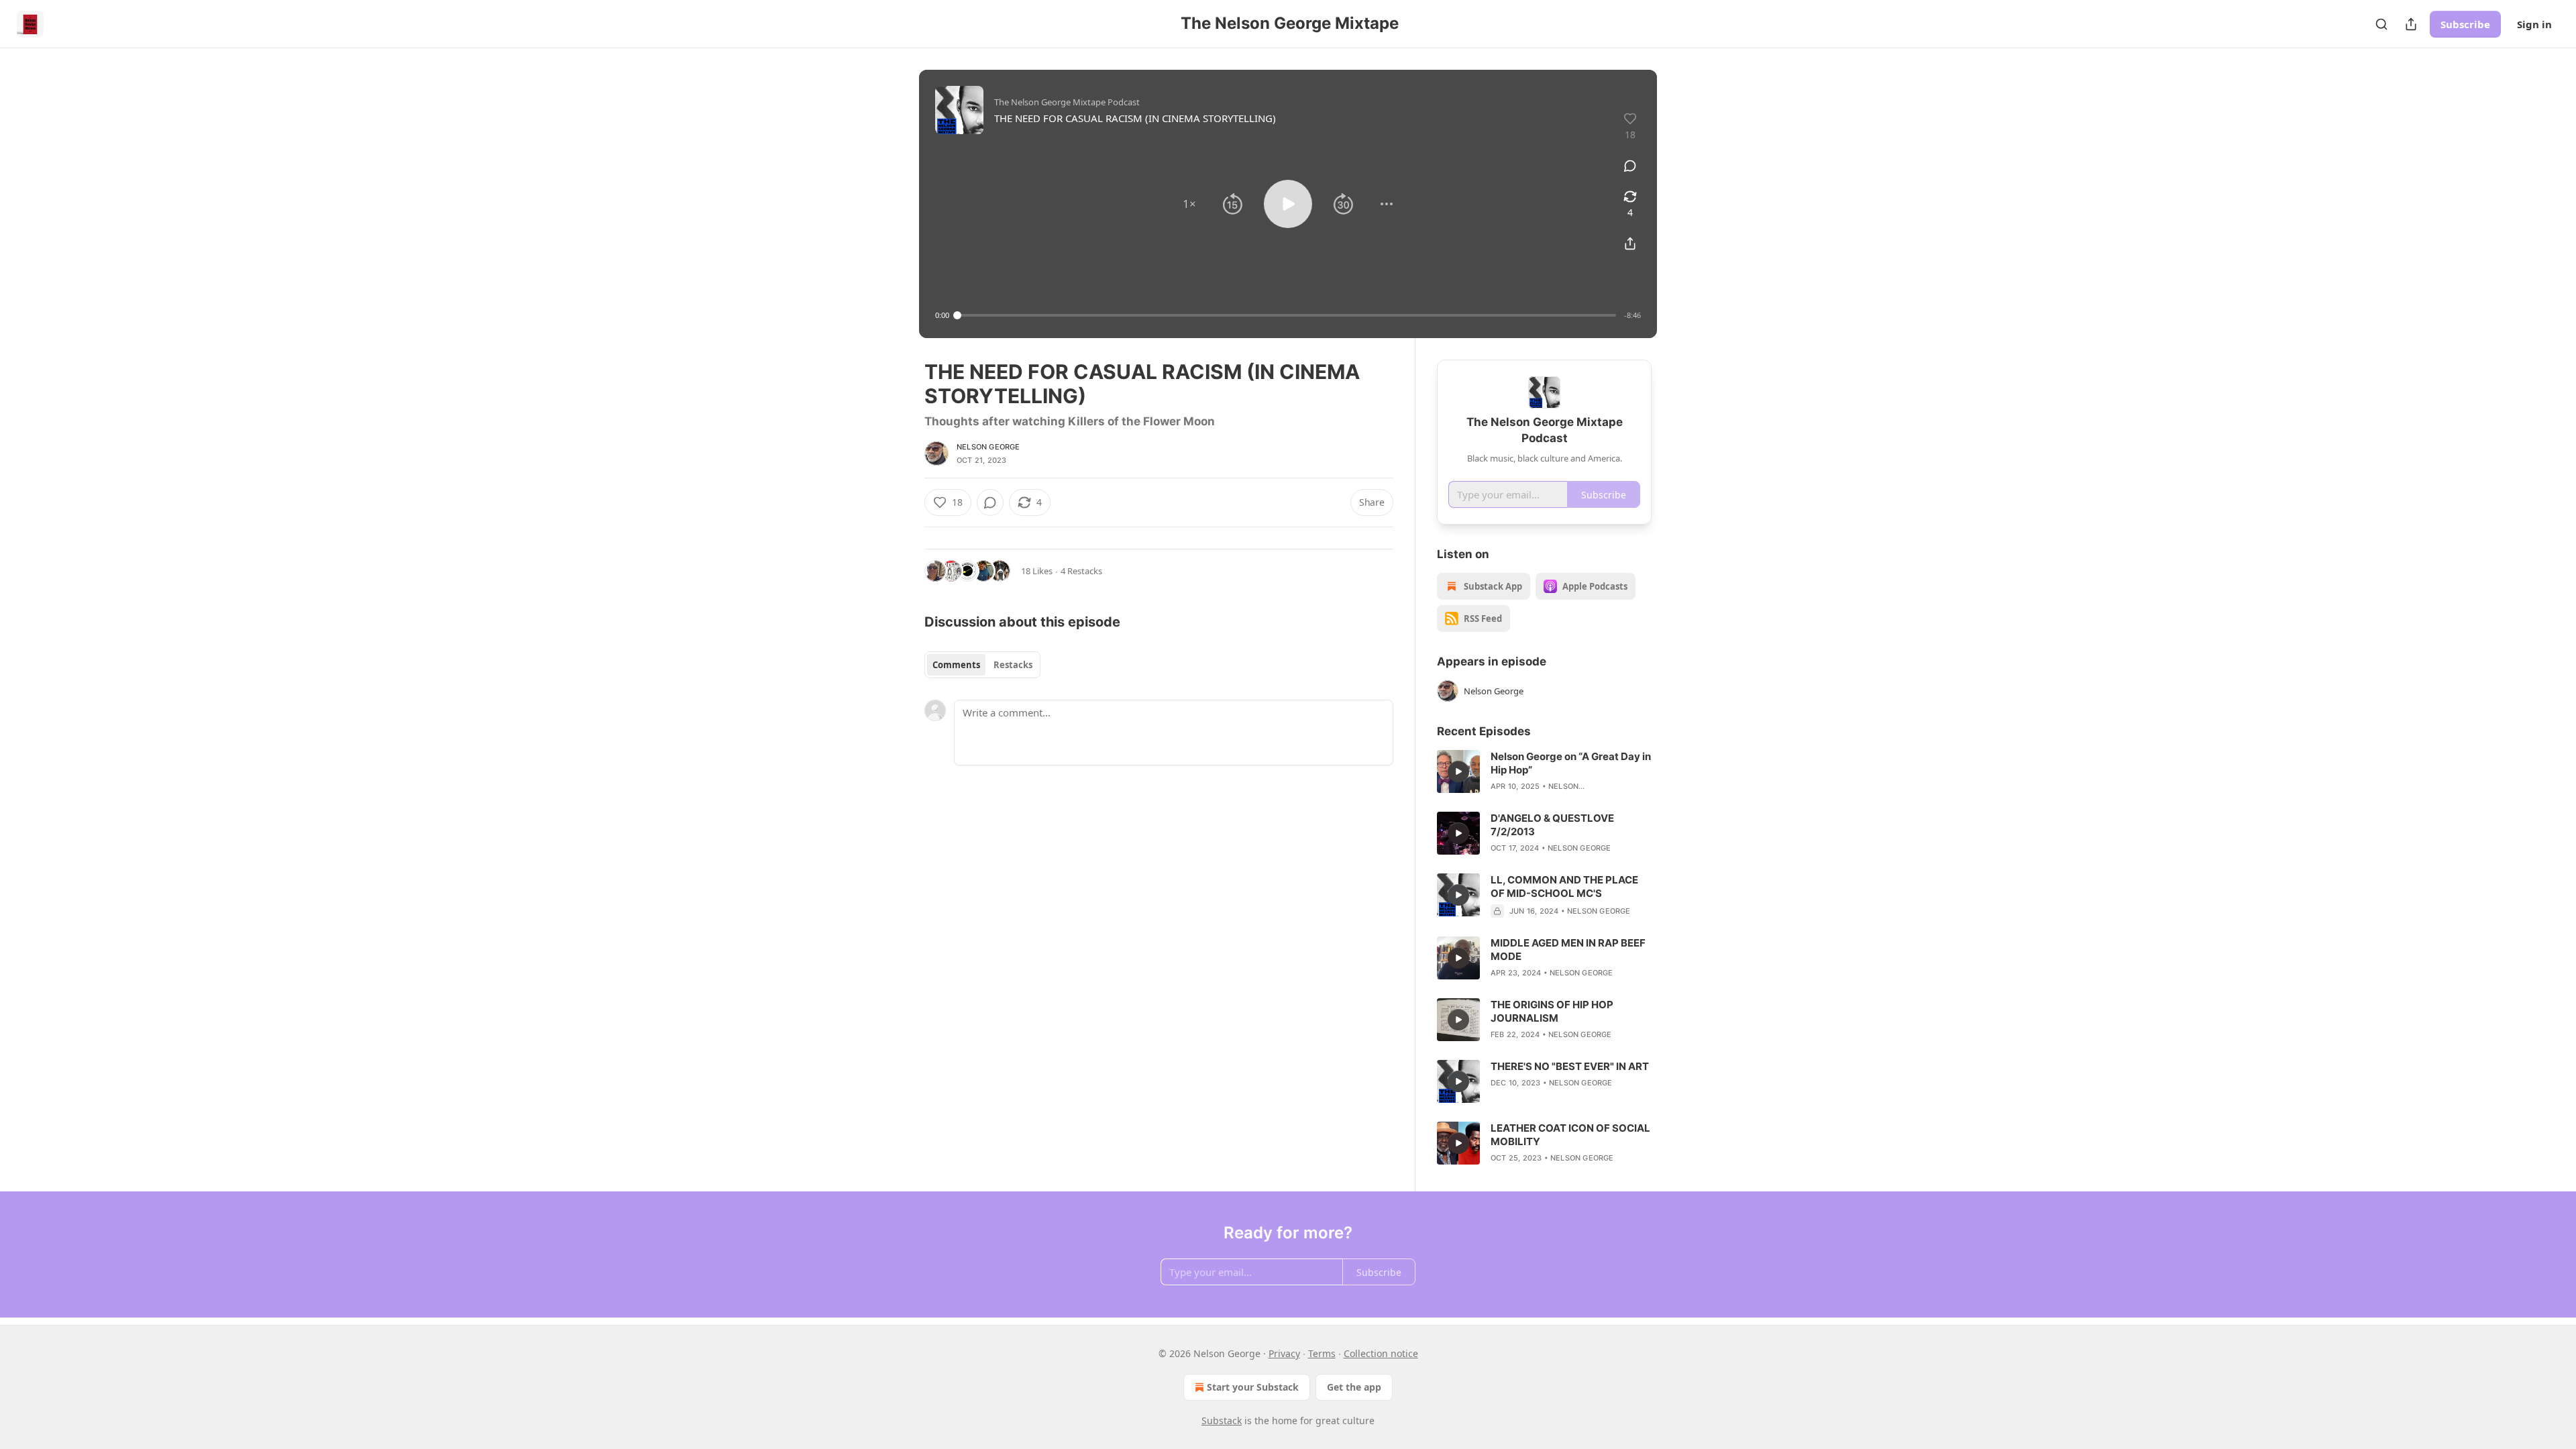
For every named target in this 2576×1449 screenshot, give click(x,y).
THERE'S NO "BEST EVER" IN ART (1570, 1066)
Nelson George (988, 447)
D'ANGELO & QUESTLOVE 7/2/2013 (1552, 825)
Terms (1322, 1353)
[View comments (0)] (1630, 166)
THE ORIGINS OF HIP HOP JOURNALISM (1552, 1011)
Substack (1222, 1420)
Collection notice (1381, 1353)
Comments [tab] (956, 665)
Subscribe (2465, 24)
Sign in (2534, 24)
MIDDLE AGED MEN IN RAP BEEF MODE (1568, 950)
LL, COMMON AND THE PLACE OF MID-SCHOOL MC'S (1564, 887)
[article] (1544, 771)
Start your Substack (1253, 1387)
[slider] (1287, 315)
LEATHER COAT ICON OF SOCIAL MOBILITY (1570, 1135)
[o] (1458, 771)
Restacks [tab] (1013, 665)
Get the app (1354, 1387)
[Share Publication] (2411, 24)
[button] (1189, 204)
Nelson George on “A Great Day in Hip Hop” (1571, 763)
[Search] (2381, 24)
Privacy (1284, 1353)
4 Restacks (1081, 571)
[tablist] (982, 665)
